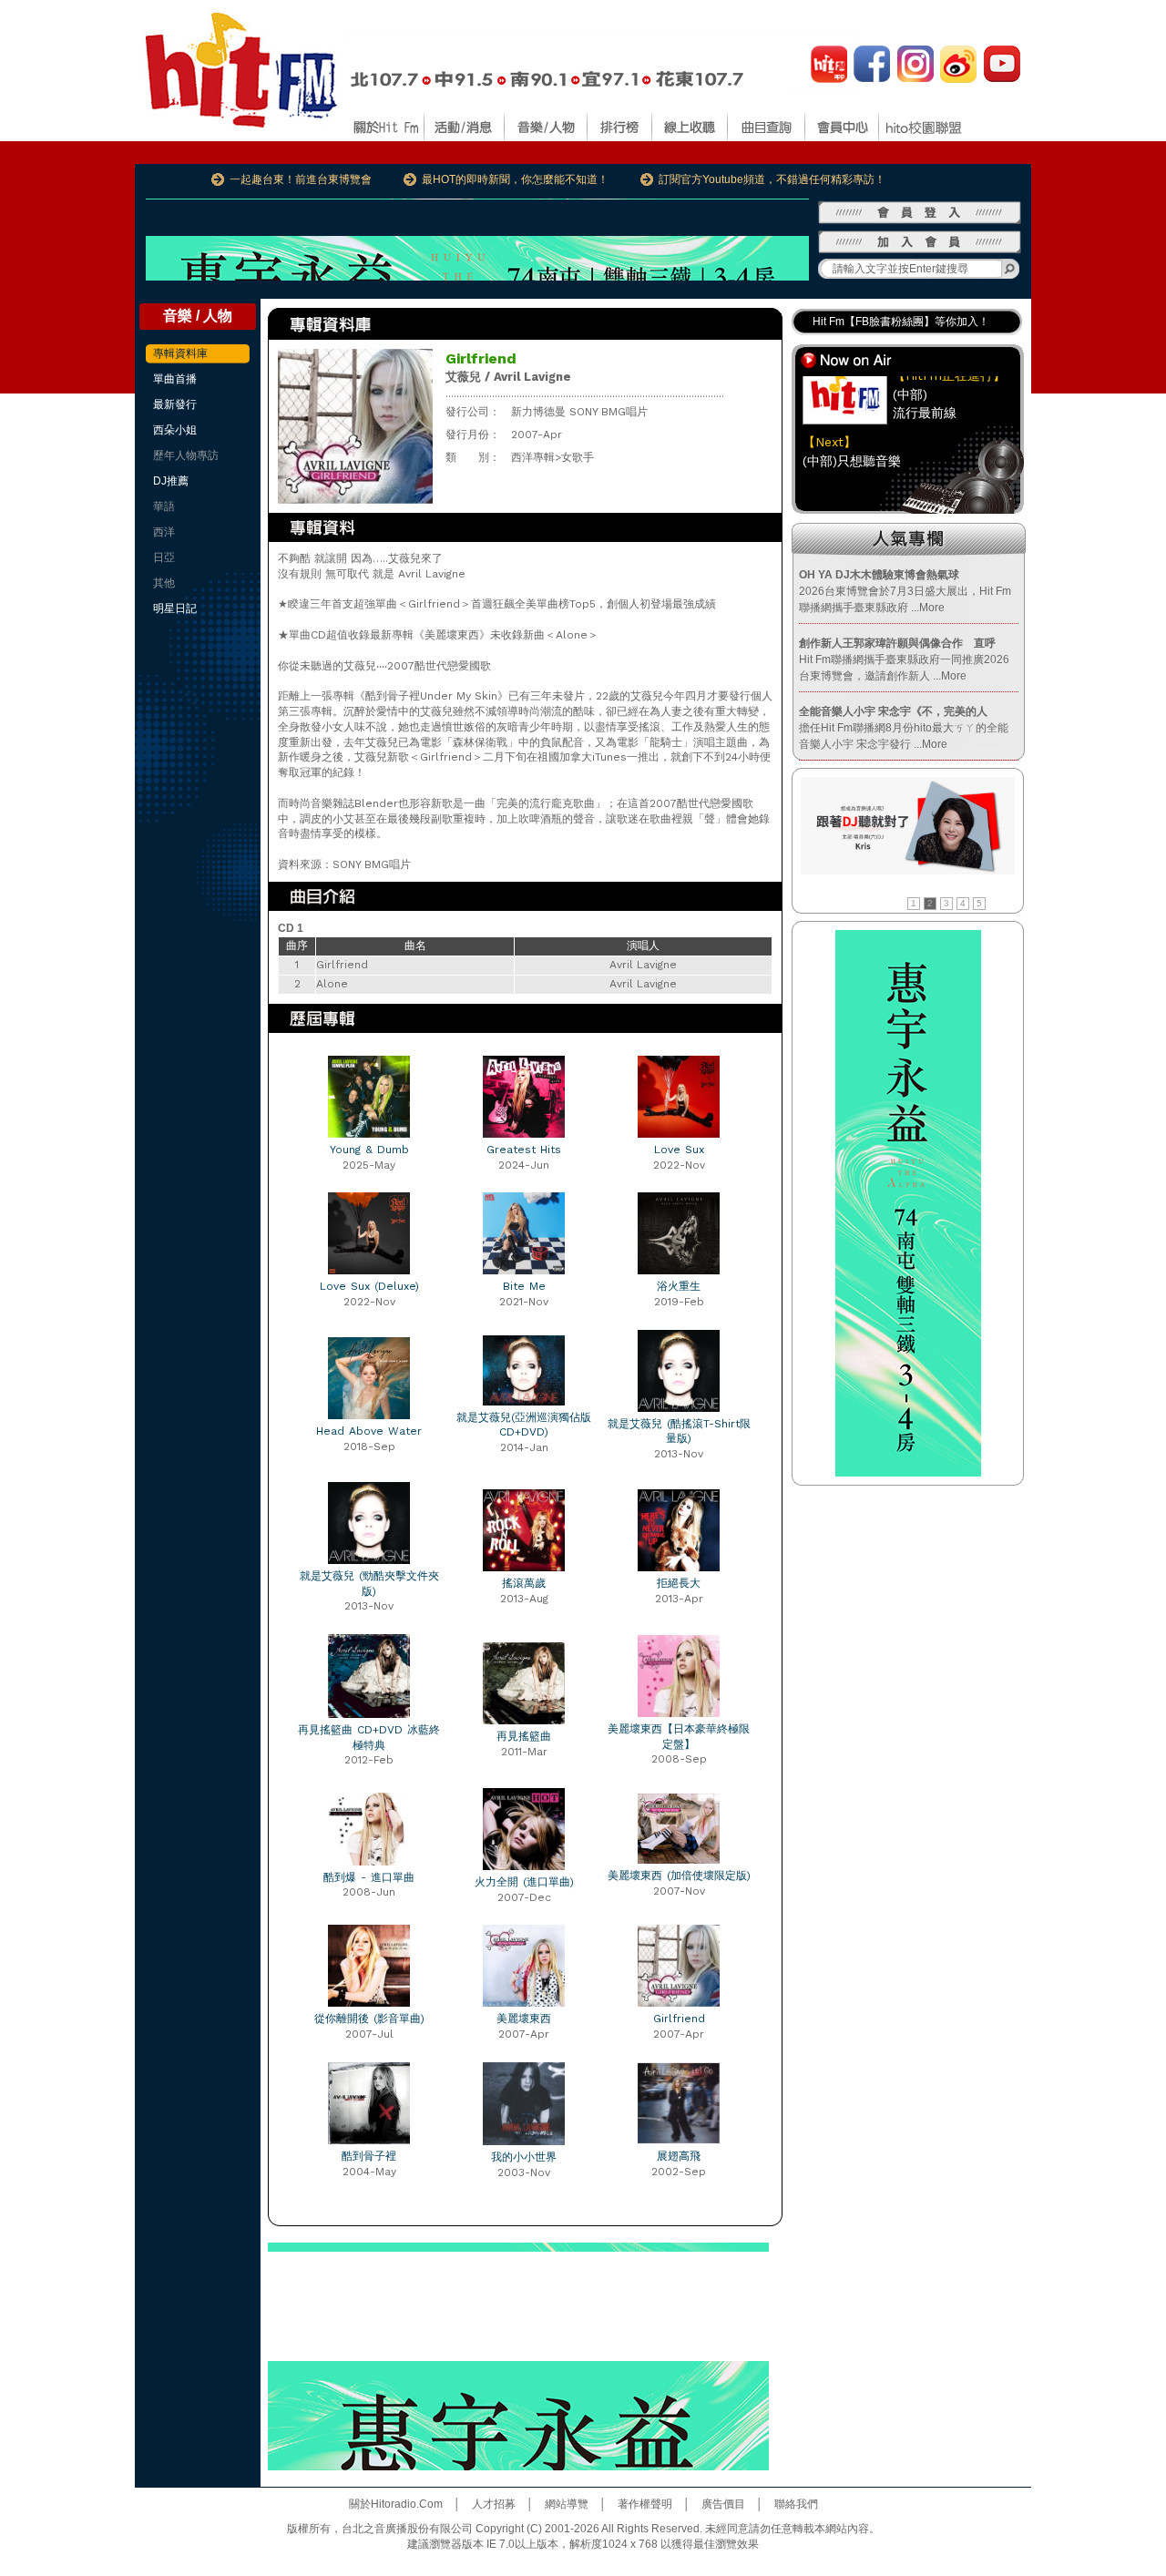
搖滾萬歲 (524, 1583)
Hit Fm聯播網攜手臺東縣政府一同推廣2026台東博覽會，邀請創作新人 (904, 659)
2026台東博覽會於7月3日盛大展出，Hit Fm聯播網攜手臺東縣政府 (905, 591)
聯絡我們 (796, 2504)
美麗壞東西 (524, 2019)
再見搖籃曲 (524, 1736)
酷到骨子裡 (369, 2156)
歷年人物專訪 (186, 455)
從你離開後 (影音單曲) (369, 2019)
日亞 (164, 557)
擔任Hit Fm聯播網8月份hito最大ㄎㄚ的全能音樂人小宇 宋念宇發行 (904, 728)
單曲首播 (175, 379)
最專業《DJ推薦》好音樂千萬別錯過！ (907, 323)
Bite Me (524, 1286)
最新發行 (175, 404)
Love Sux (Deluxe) (369, 1286)
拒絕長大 (679, 1583)
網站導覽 (567, 2504)
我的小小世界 (524, 2157)
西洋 (164, 532)
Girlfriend (679, 2019)
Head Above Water (369, 1431)
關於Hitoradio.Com (396, 2504)
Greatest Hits (524, 1150)
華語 (164, 506)
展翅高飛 (679, 2156)
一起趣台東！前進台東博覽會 (301, 179)
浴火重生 (679, 1286)
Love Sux (679, 1150)
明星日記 (175, 608)
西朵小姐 (175, 430)
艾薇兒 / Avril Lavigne (508, 377)
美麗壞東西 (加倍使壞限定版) (679, 1876)
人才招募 (494, 2504)
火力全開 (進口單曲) (524, 1882)
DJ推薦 (171, 481)
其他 (164, 583)
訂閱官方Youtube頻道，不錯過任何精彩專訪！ (772, 179)
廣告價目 (723, 2504)
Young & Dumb (369, 1150)
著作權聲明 (645, 2504)
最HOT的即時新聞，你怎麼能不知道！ (515, 179)
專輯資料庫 (180, 353)
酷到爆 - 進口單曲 (369, 1877)
